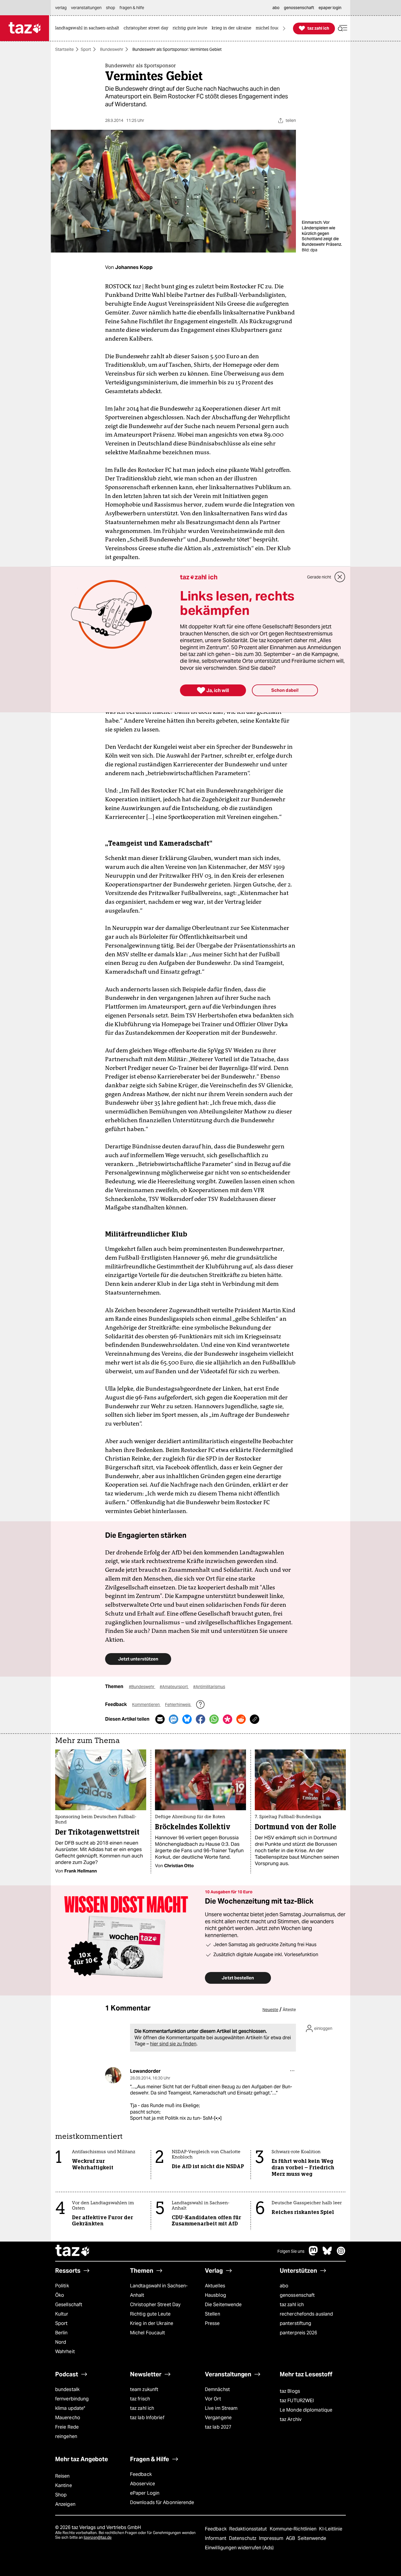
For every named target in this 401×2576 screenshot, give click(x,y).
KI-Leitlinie (331, 2529)
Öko (60, 2295)
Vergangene (218, 2418)
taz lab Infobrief (147, 2418)
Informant (216, 2538)
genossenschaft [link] (299, 8)
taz (73, 2251)
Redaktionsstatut (249, 2529)
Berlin (62, 2333)
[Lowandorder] (113, 2075)
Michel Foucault (148, 2333)
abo (284, 2286)
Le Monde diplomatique (306, 2410)
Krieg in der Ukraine (152, 2323)
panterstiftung (295, 2323)
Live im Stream (221, 2408)
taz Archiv (291, 2419)
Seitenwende (312, 2538)
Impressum (272, 2538)
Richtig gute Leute (150, 2314)
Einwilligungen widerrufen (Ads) (239, 2548)
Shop (61, 2495)
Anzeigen (65, 2504)
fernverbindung (72, 2399)
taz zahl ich (292, 2305)
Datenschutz (243, 2538)
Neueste (270, 2010)
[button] (343, 28)
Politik (62, 2286)
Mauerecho (68, 2418)
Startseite (64, 49)
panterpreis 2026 (299, 2333)
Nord (61, 2342)
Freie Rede (67, 2427)
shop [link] (111, 8)
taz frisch (140, 2399)
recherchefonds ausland (306, 2314)
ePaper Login (145, 2493)
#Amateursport (174, 1687)
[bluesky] (327, 2254)
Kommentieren (146, 1705)
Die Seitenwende (223, 2305)
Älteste (289, 2010)
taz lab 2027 (218, 2427)
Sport (86, 49)
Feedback (141, 2474)
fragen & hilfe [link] (132, 8)
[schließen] (340, 577)
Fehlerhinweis (178, 1705)
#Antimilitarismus (209, 1687)
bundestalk (67, 2389)
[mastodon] (314, 2254)
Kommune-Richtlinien (294, 2529)
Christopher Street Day (155, 2305)
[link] (89, 28)
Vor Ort (213, 2399)
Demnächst (217, 2389)
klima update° (70, 2408)
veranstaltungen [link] (86, 8)
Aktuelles (215, 2286)
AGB (291, 2538)
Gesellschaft (69, 2305)
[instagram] (341, 2254)
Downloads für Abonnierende (162, 2502)
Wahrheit (65, 2352)
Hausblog (215, 2295)
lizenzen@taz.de (98, 2537)
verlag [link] (61, 8)
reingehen (66, 2436)
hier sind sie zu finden (173, 2044)
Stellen (213, 2314)
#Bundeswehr (142, 1687)
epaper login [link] (330, 8)
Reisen (63, 2476)
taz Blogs (290, 2391)
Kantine (64, 2485)
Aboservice (143, 2484)
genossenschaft (297, 2295)
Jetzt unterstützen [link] (138, 1659)
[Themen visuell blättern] (284, 28)
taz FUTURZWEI (297, 2401)
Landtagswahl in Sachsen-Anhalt (159, 2290)
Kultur (62, 2314)
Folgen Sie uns (291, 2251)
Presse (212, 2323)
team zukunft (144, 2389)
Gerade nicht (319, 577)
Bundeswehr (112, 49)
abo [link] (276, 8)
